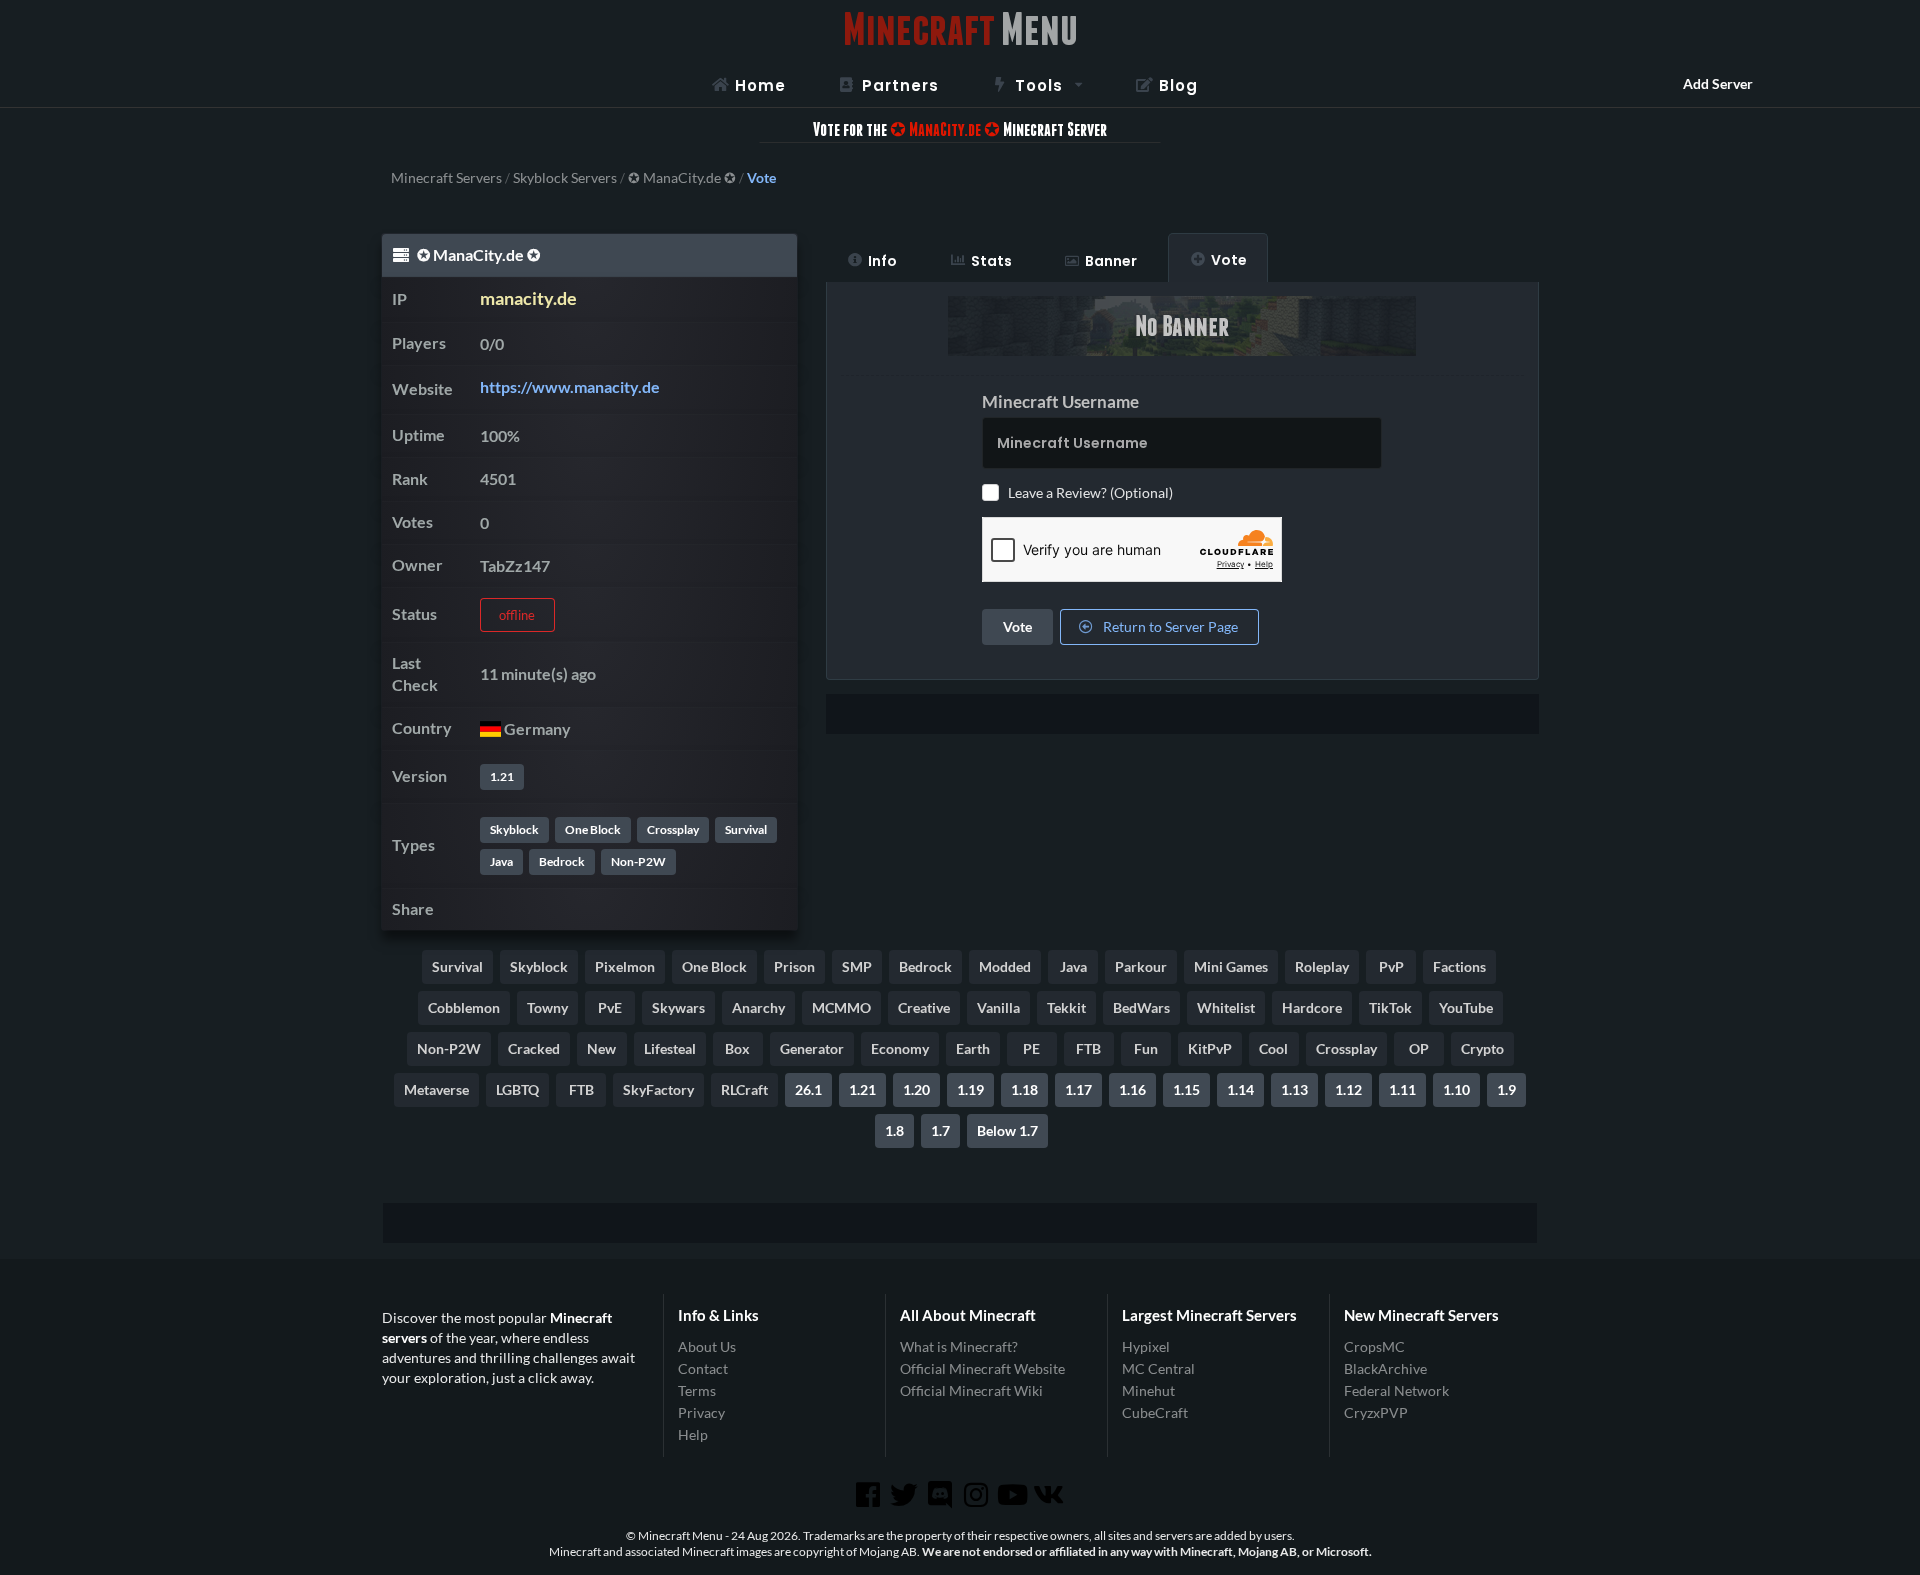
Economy (900, 1048)
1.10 (1456, 1089)
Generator (812, 1048)
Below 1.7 (1007, 1130)
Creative (924, 1007)
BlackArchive (1385, 1368)
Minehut (1148, 1390)
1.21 (502, 776)
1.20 (916, 1089)
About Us (707, 1347)
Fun (1146, 1048)
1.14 (1240, 1089)
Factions (1459, 966)
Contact (703, 1368)
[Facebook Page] (869, 1495)
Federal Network (1396, 1390)
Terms (697, 1390)
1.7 (940, 1130)
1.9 (1506, 1089)
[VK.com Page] (1050, 1495)
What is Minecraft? (959, 1347)
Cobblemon (464, 1007)
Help (693, 1434)
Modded (1005, 966)
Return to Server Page (1169, 626)
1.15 (1186, 1089)
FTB (1088, 1048)
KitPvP (1210, 1048)
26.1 (808, 1089)
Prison (794, 966)
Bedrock (562, 861)
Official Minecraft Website (982, 1368)
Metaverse (436, 1089)
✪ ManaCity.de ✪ (682, 178)
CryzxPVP (1376, 1412)
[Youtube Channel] (1014, 1495)
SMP (857, 966)
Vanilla (998, 1007)
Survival (746, 829)
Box (737, 1048)
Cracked (534, 1048)
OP (1419, 1048)
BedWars (1141, 1007)
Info (882, 261)
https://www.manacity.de (570, 386)
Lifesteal (670, 1048)
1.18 (1024, 1089)
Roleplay (1322, 966)
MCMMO (841, 1007)
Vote (1229, 260)
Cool (1273, 1048)
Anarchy (758, 1007)
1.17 (1078, 1089)
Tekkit (1066, 1007)
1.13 (1294, 1089)
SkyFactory (658, 1089)
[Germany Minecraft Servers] (490, 728)
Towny (547, 1007)
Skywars (678, 1007)
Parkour (1141, 966)
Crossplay (673, 829)
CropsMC (1374, 1347)
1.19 (970, 1089)
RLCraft (744, 1089)
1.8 (894, 1130)
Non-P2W (638, 861)
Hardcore (1312, 1007)
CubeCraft (1155, 1412)
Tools (1039, 85)
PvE (610, 1007)
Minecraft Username (1060, 401)
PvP (1391, 966)
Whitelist (1226, 1007)
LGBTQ (517, 1089)
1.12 (1348, 1089)
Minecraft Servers (446, 178)
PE (1031, 1048)
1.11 (1402, 1089)
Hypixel (1146, 1347)
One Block (593, 829)
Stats (991, 261)
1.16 (1132, 1089)
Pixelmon (625, 966)
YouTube (1466, 1007)
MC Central (1158, 1368)
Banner (1111, 261)
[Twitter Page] (906, 1495)
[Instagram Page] (978, 1495)
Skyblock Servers (565, 178)
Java (501, 861)
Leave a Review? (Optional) (1090, 492)
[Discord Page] (942, 1495)
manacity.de (528, 298)
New (601, 1048)
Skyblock (514, 829)
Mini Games (1231, 966)
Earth (973, 1048)
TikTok (1390, 1007)
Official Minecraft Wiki (971, 1390)
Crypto (1482, 1048)
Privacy (701, 1412)
